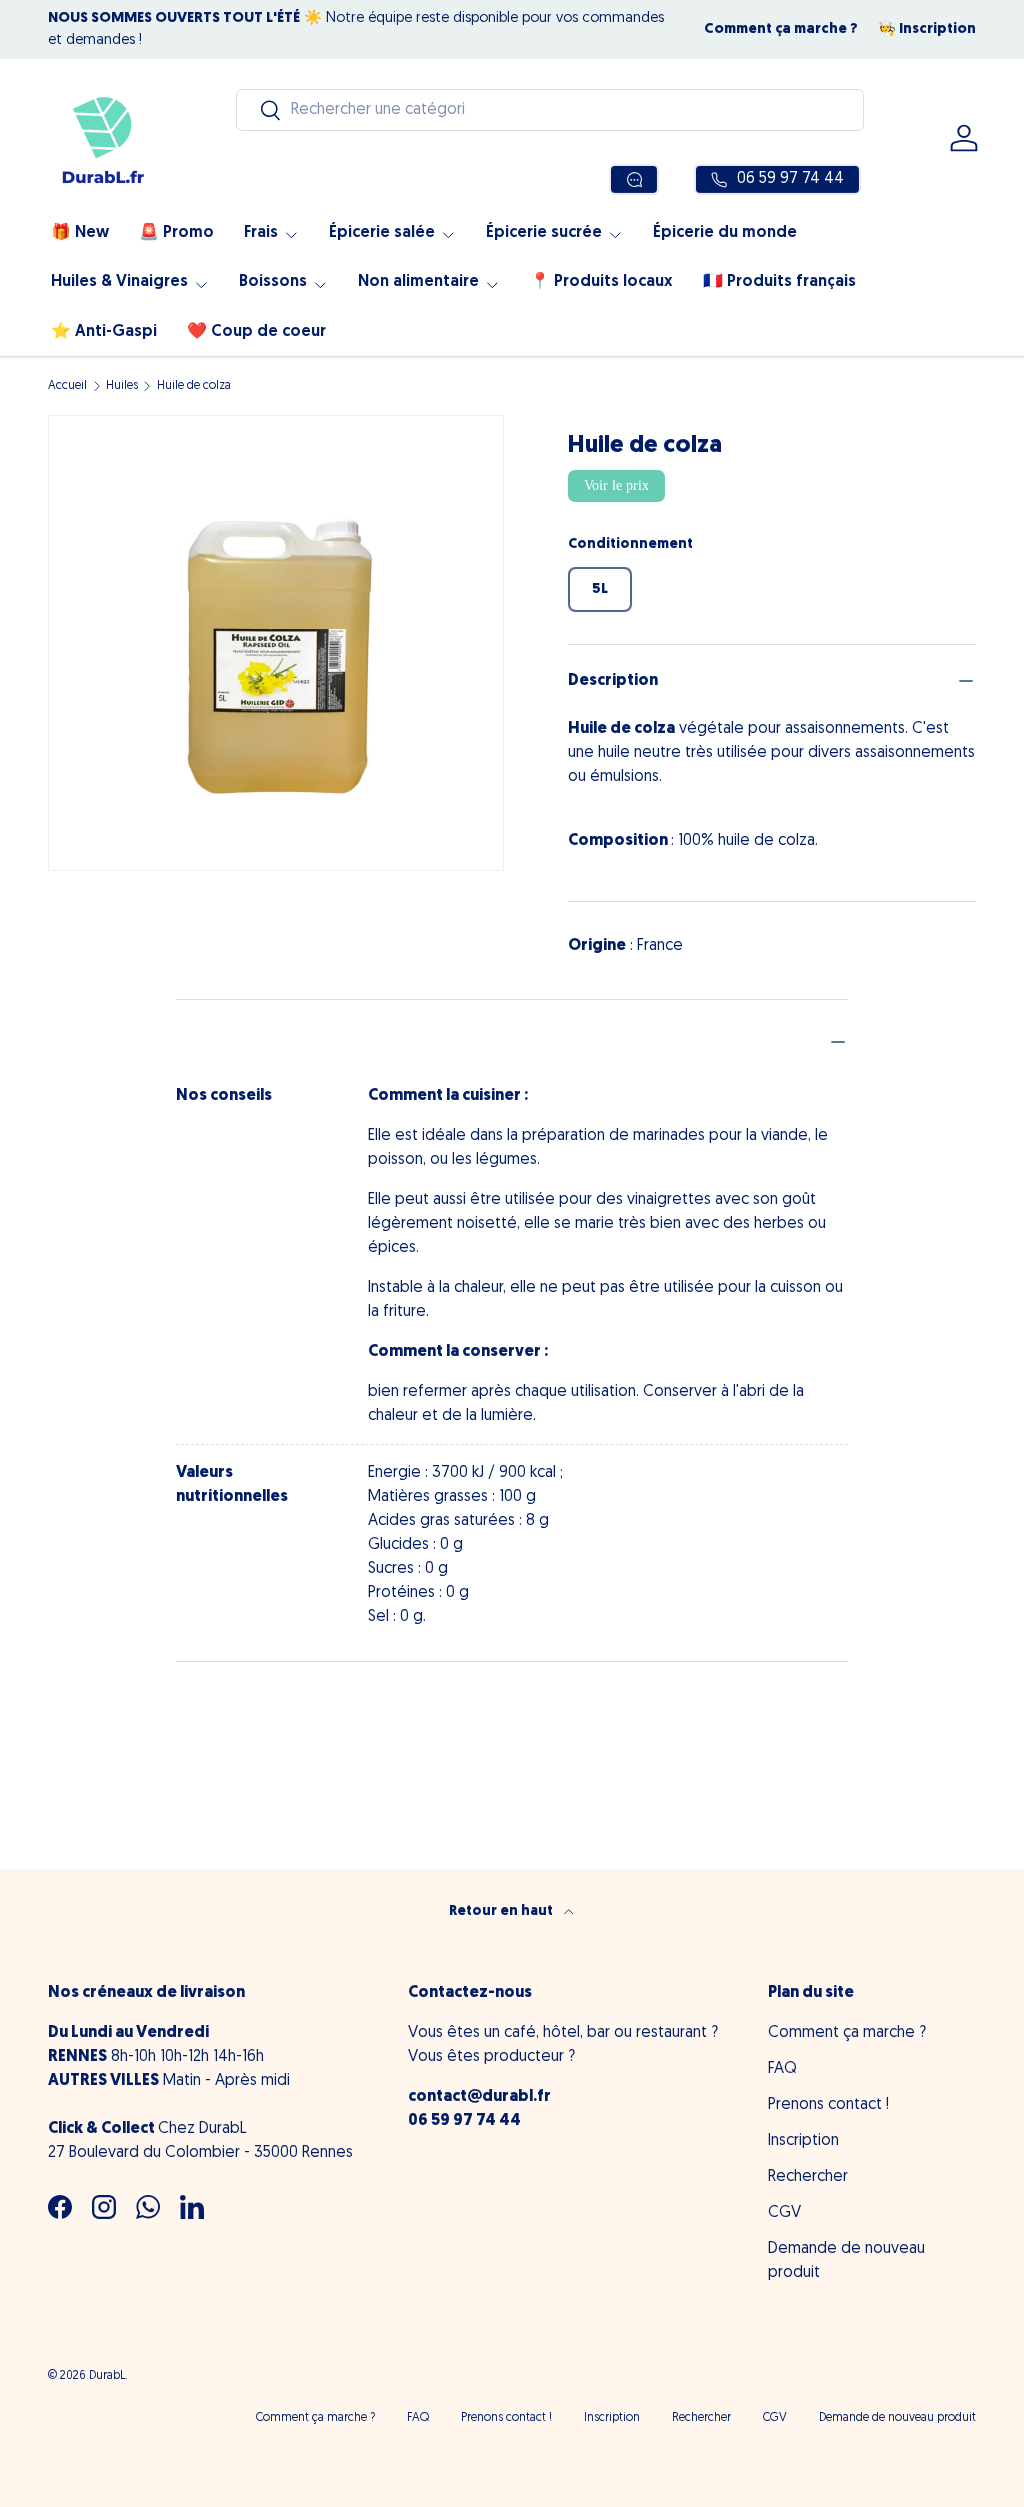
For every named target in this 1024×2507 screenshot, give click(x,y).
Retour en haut (502, 1911)
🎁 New (80, 233)
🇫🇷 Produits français (779, 282)
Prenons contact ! (828, 2105)
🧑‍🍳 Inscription (927, 29)
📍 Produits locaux (601, 282)
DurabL (107, 2376)
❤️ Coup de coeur (256, 332)
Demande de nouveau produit (897, 2418)
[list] (276, 643)
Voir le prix (616, 485)
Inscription (803, 2141)
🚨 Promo (176, 233)
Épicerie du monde (725, 233)
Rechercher (808, 2177)
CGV (784, 2213)
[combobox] (550, 110)
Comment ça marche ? (781, 29)
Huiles (122, 386)
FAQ (782, 2069)
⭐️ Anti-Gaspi (104, 332)
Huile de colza (194, 386)
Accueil (67, 386)
